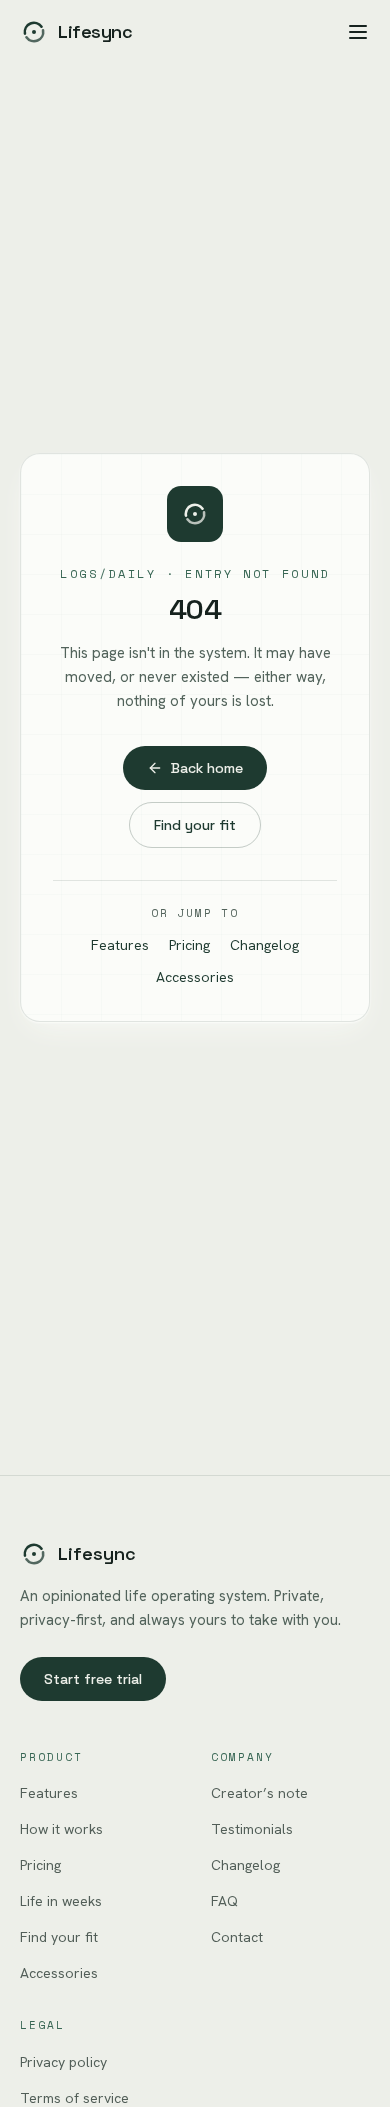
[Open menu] (358, 32)
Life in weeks (61, 1901)
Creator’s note (259, 1793)
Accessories (195, 977)
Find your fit (195, 825)
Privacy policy (63, 2062)
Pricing (189, 945)
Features (120, 945)
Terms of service (74, 2098)
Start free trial (93, 1679)
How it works (61, 1829)
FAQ (224, 1901)
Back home (207, 768)
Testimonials (252, 1829)
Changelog (264, 945)
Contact (237, 1937)
